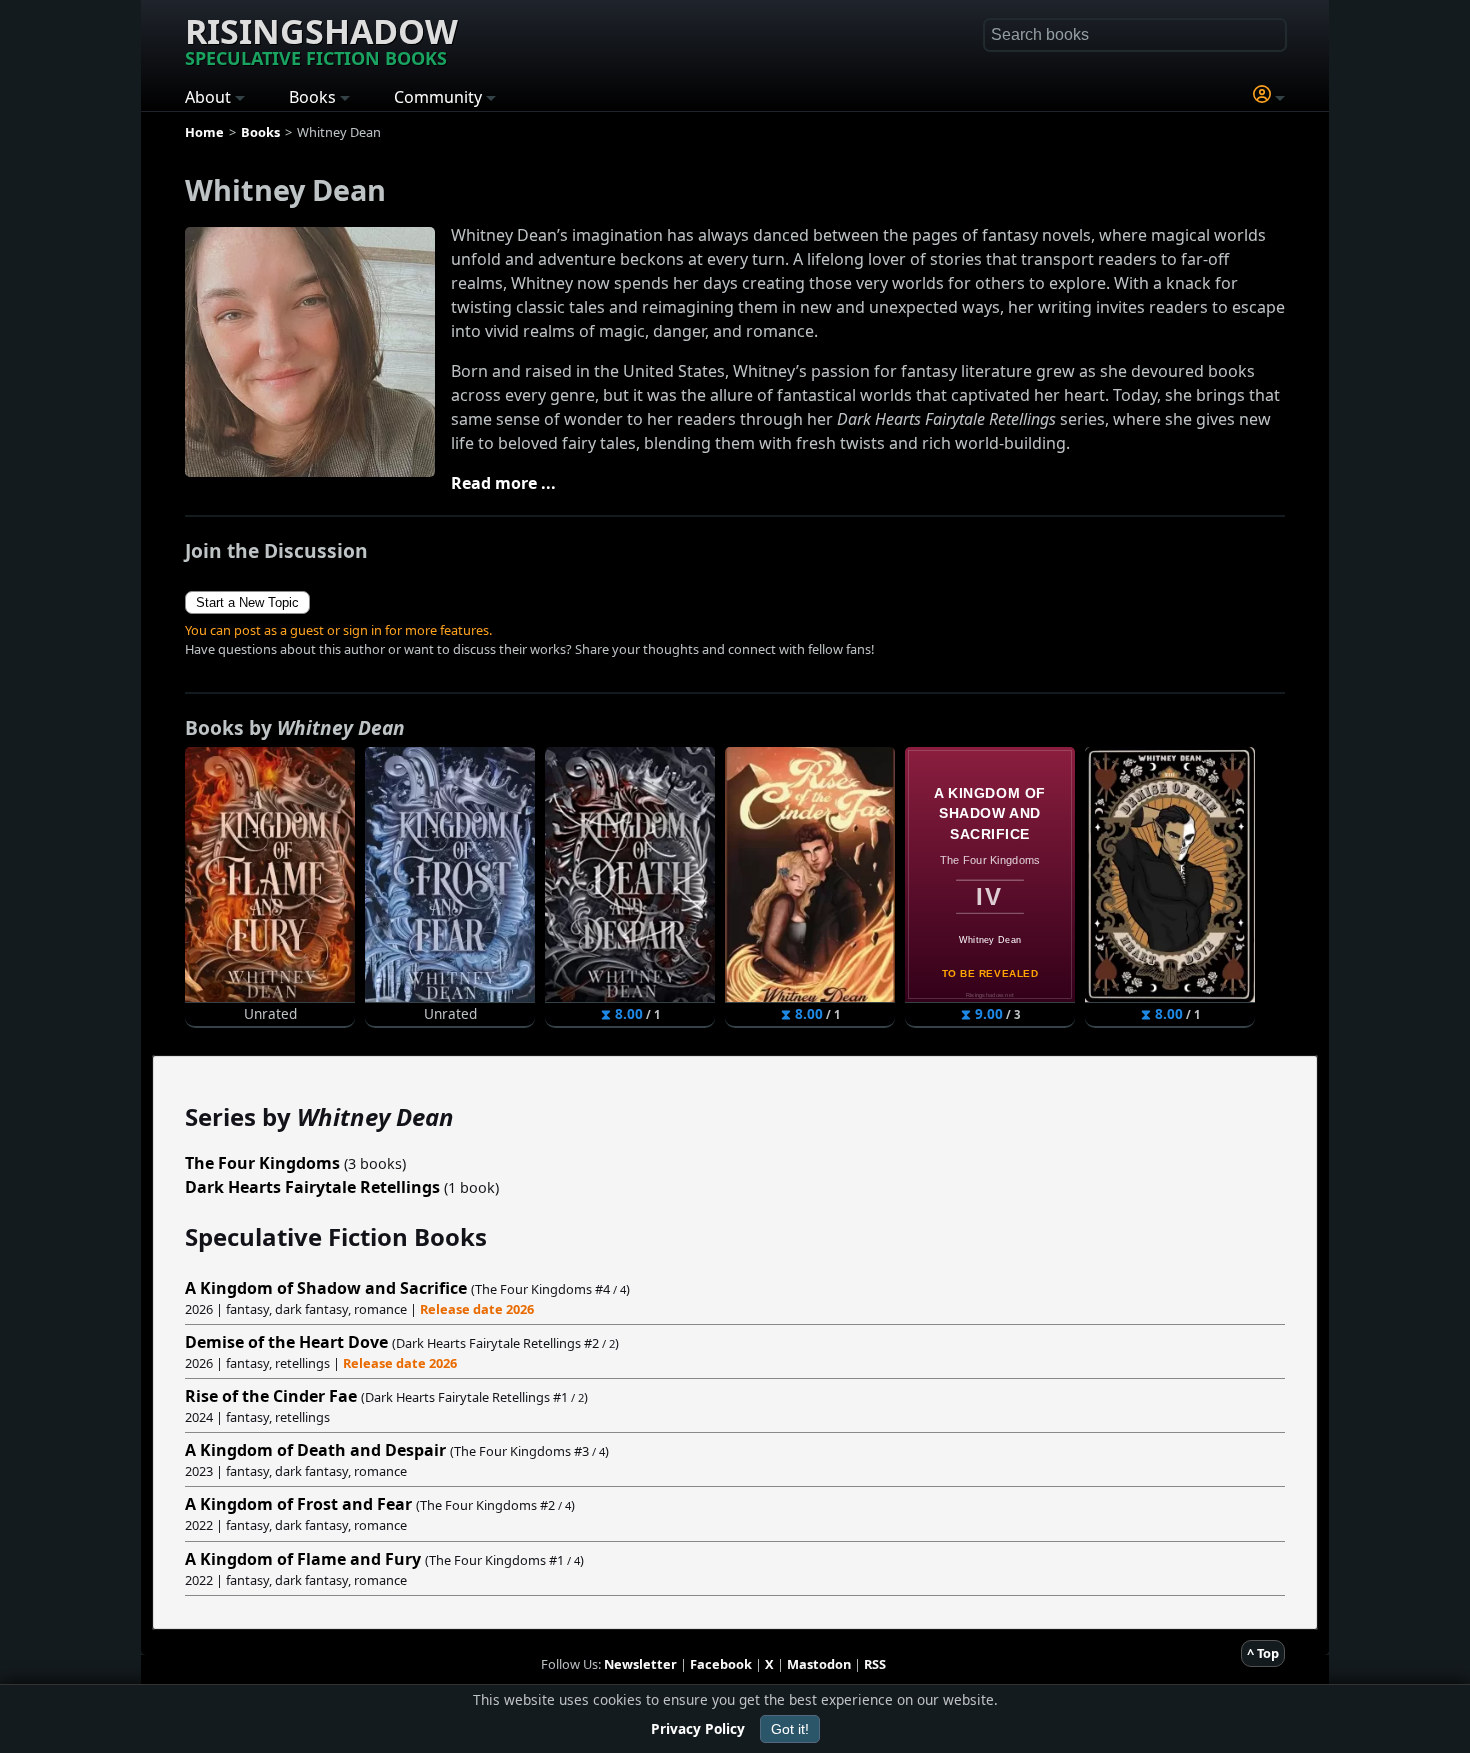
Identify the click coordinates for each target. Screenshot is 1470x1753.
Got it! (790, 1729)
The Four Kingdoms (262, 1163)
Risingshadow (321, 39)
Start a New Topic (247, 602)
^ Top (1263, 1653)
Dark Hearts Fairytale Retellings (312, 1187)
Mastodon (819, 1664)
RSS (875, 1664)
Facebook (721, 1664)
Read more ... (503, 483)
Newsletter (640, 1664)
